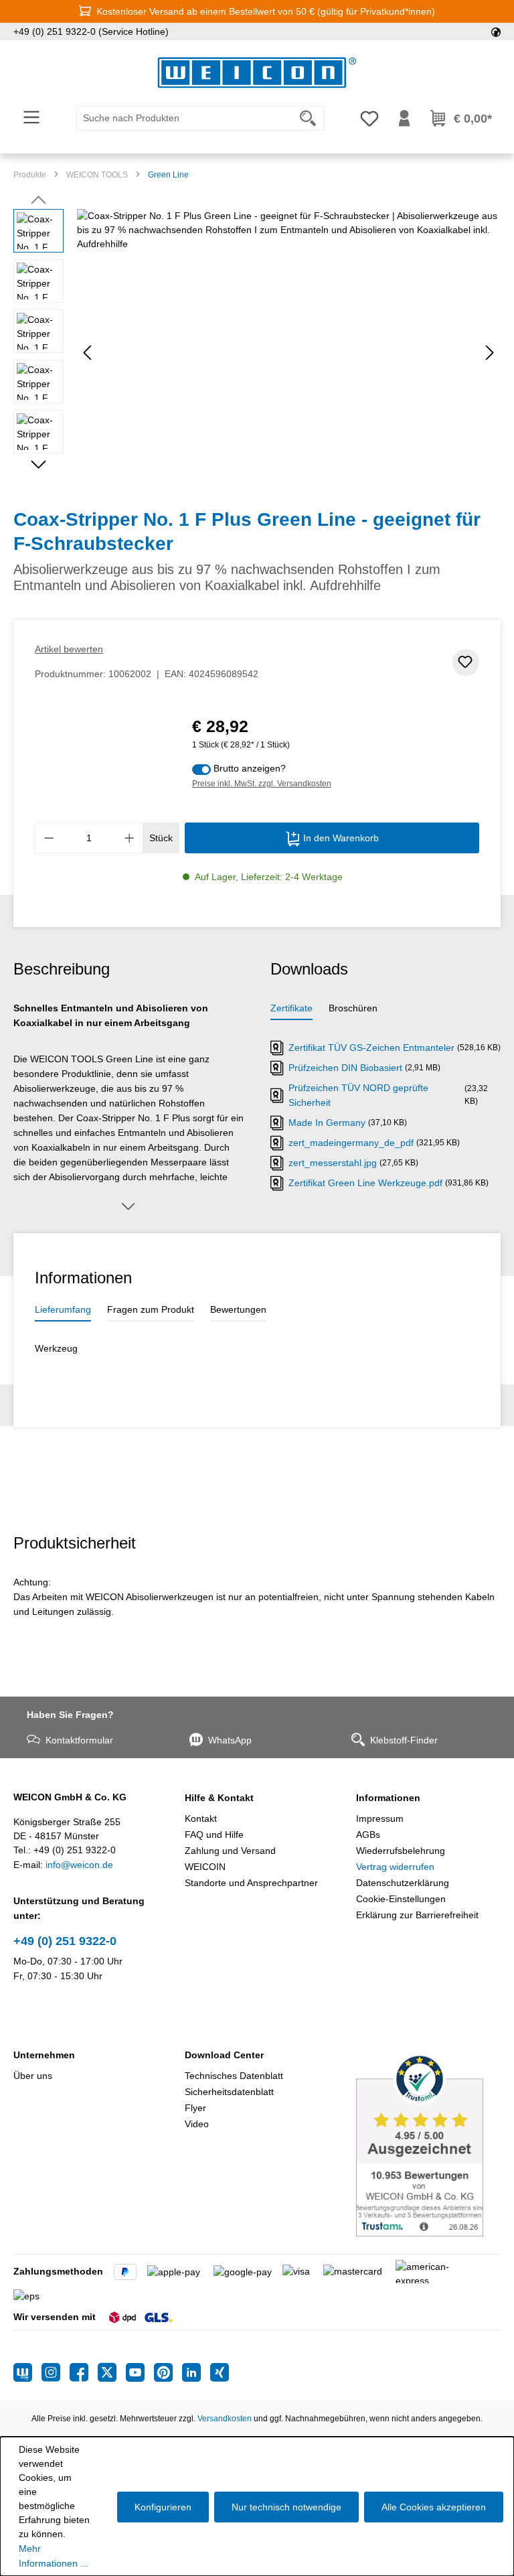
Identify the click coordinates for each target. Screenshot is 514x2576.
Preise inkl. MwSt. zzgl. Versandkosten (262, 784)
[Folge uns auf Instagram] (56, 2372)
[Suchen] (308, 118)
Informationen (388, 1798)
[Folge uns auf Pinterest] (168, 2372)
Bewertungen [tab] (238, 1309)
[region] (257, 353)
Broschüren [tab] (353, 1008)
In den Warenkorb (340, 838)
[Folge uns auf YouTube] (140, 2372)
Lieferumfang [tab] (63, 1309)
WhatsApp (230, 1740)
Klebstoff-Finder (404, 1740)
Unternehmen (44, 2055)
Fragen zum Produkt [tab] (151, 1309)
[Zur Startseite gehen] (257, 73)
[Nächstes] (490, 353)
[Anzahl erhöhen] (130, 838)
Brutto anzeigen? (250, 768)
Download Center (224, 2055)
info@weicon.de (79, 1865)
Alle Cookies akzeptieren (434, 2507)
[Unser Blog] (27, 2372)
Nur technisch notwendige (286, 2507)
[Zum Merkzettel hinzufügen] (466, 662)
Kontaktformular (79, 1740)
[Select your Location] (496, 31)
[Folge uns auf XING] (220, 2372)
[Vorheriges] (87, 353)
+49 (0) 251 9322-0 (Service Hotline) (91, 31)
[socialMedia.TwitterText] (112, 2372)
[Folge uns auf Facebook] (84, 2372)
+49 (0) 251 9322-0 (65, 1941)
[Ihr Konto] (404, 119)
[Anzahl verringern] (49, 838)
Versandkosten (225, 2419)
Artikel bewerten (69, 649)
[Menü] (31, 117)
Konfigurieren (163, 2507)
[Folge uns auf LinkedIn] (196, 2372)
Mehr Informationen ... (54, 2556)
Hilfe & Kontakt (219, 1798)
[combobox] (184, 118)
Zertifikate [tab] (291, 1008)
